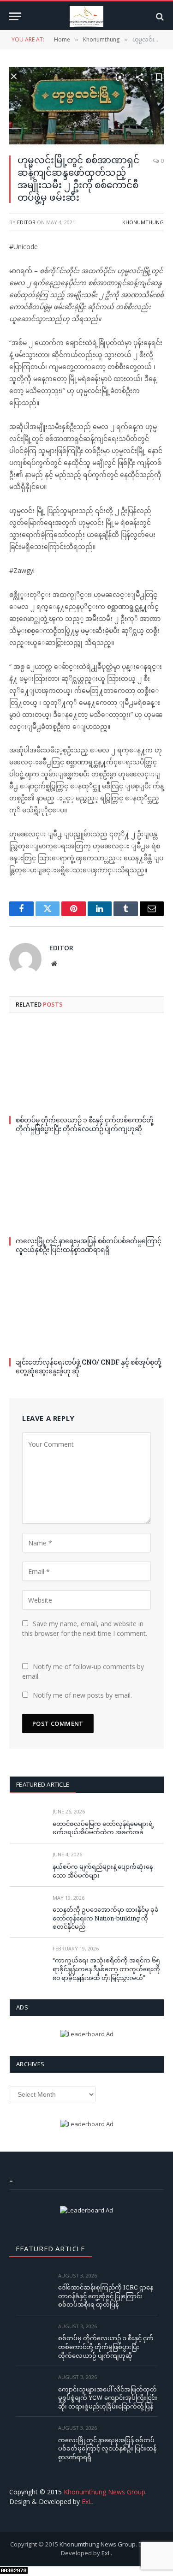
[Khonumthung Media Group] (86, 16)
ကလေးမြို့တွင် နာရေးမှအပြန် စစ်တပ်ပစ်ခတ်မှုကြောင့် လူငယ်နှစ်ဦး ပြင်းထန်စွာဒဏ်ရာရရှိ (89, 1245)
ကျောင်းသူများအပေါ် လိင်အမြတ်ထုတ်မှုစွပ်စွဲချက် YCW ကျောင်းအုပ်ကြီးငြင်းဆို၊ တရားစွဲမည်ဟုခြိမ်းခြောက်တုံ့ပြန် (108, 2398)
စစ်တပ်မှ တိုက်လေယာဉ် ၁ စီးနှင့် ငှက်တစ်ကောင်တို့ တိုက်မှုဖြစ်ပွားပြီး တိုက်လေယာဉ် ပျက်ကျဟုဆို (85, 1124)
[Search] (159, 16)
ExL (87, 2501)
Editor (26, 222)
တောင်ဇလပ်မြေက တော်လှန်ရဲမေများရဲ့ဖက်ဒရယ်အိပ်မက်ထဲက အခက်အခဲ (103, 1828)
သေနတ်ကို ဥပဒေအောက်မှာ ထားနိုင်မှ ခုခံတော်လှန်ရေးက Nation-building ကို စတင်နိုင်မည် (106, 1918)
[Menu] (15, 16)
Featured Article (43, 1784)
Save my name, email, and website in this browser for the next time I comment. (85, 1628)
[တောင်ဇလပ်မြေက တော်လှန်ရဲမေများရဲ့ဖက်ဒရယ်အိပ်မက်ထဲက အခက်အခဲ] (27, 1822)
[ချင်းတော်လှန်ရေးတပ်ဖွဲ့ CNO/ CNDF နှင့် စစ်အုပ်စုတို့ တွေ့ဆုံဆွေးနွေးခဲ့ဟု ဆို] (86, 1309)
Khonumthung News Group (104, 2492)
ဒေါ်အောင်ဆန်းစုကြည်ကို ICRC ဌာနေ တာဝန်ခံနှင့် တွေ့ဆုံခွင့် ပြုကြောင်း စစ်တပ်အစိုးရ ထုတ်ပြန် (106, 2296)
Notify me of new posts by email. (82, 1695)
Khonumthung (143, 222)
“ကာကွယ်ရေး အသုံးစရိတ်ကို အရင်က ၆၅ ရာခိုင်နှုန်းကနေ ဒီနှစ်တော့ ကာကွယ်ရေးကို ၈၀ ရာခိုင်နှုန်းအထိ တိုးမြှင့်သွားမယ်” (106, 1969)
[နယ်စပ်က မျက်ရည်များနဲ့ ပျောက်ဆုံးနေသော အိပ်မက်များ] (27, 1865)
